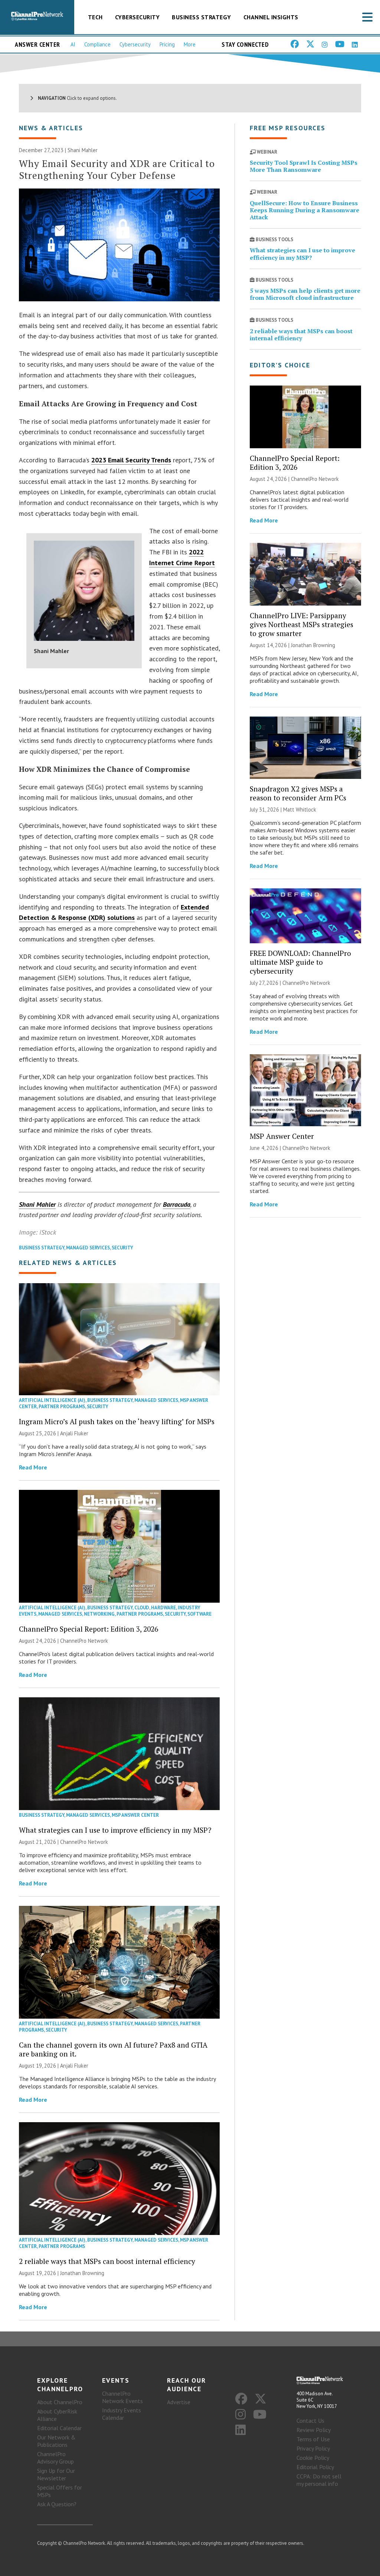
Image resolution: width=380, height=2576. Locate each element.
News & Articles (51, 128)
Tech (95, 17)
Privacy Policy (313, 2448)
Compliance (97, 44)
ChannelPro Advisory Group (55, 2458)
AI (73, 44)
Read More (33, 1467)
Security (122, 1248)
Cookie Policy (313, 2458)
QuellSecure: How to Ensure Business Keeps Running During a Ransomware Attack (304, 210)
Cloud (142, 1608)
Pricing (167, 44)
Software (199, 1614)
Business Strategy (202, 17)
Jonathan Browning (82, 2273)
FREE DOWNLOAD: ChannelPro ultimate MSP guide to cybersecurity (300, 962)
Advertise (179, 2402)
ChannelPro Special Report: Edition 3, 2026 (89, 1629)
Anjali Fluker (74, 1433)
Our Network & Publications (56, 2441)
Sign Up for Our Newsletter (56, 2474)
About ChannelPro (60, 2402)
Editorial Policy (315, 2467)
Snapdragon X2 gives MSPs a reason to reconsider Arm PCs (298, 793)
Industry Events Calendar (122, 2414)
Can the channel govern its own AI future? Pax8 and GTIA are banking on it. (113, 2049)
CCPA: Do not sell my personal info (319, 2480)
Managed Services (88, 1248)
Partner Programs (62, 1407)
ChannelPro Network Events (122, 2397)
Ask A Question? (57, 2504)
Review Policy (314, 2430)
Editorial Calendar (59, 2428)
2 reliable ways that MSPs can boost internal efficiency (107, 2261)
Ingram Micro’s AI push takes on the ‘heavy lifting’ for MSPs (117, 1421)
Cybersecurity (137, 17)
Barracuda (177, 1204)
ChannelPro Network (84, 1641)
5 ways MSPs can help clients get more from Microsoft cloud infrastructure (305, 294)
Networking (99, 1614)
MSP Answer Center (135, 1815)
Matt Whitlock (300, 809)
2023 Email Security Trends (131, 460)
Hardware (163, 1608)
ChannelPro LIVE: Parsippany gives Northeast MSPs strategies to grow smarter (302, 624)
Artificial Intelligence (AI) (52, 1400)
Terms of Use (313, 2439)
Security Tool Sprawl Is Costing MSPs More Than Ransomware (304, 166)
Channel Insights (271, 17)
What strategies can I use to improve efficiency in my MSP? (115, 1830)
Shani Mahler (37, 1204)
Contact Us (310, 2421)
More (190, 44)
